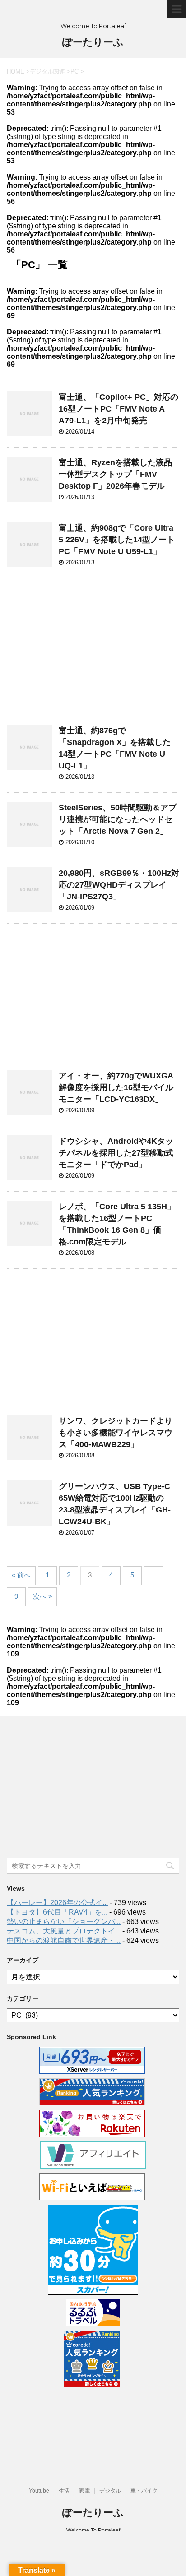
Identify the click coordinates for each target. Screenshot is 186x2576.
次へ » (42, 1596)
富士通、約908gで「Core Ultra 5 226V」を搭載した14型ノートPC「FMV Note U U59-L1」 (117, 540)
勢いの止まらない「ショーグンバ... (64, 1922)
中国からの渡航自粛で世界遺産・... (64, 1940)
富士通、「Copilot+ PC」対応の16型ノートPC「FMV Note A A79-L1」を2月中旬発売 (119, 409)
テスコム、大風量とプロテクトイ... (64, 1931)
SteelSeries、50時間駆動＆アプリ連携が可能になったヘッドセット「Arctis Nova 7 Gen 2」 (118, 819)
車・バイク (144, 2491)
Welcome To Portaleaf (93, 2530)
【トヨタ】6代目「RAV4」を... (57, 1912)
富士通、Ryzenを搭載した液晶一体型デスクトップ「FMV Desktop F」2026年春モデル (115, 474)
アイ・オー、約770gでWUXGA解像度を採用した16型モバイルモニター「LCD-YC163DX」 (116, 1087)
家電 (84, 2491)
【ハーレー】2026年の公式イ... (57, 1903)
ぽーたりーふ (93, 42)
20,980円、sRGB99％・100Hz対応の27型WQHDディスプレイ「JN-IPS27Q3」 (119, 885)
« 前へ (21, 1575)
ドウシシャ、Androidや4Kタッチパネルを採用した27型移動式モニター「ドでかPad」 (116, 1153)
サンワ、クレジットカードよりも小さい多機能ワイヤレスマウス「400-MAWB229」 (116, 1433)
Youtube (39, 2491)
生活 (64, 2491)
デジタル (110, 2491)
